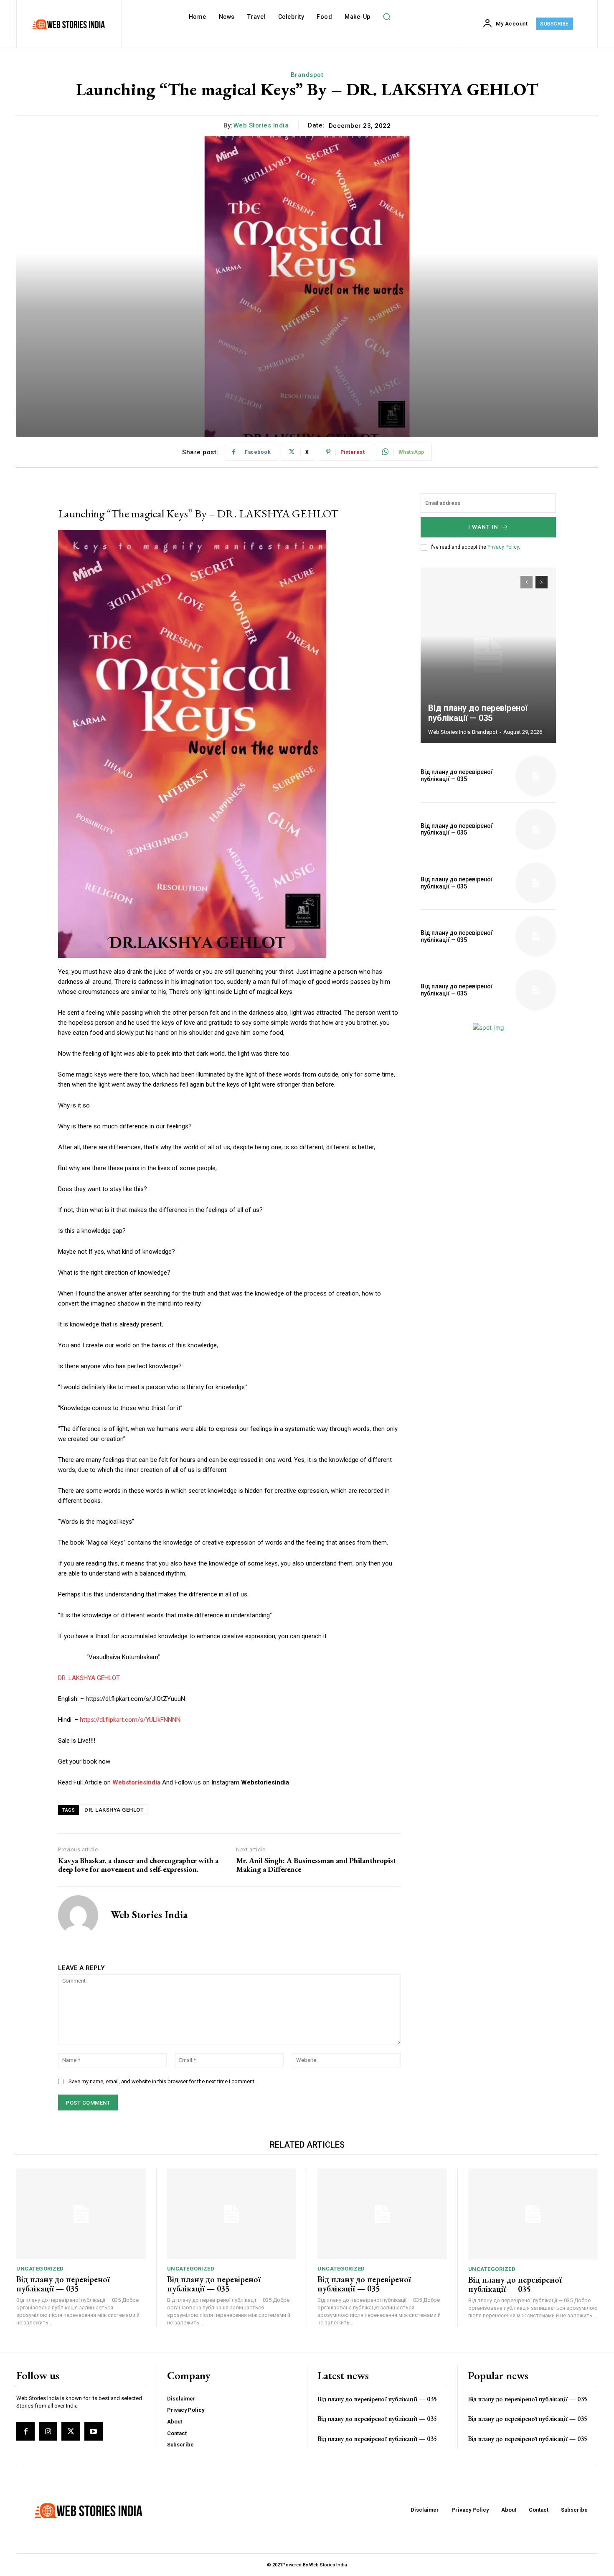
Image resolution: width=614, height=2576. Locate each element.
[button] (387, 17)
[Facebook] (25, 2431)
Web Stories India (261, 125)
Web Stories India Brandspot (463, 732)
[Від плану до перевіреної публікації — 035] (488, 655)
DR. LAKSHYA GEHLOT (89, 1678)
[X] (71, 2431)
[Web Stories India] (78, 1915)
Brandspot (307, 75)
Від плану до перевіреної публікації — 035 (478, 713)
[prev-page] (526, 582)
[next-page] (542, 582)
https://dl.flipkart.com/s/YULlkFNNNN (130, 1720)
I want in (483, 527)
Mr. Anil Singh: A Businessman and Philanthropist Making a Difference (316, 1865)
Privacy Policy (503, 547)
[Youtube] (94, 2431)
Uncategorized (40, 2269)
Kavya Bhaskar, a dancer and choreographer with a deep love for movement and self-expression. (138, 1865)
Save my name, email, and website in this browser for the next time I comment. (162, 2081)
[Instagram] (48, 2431)
